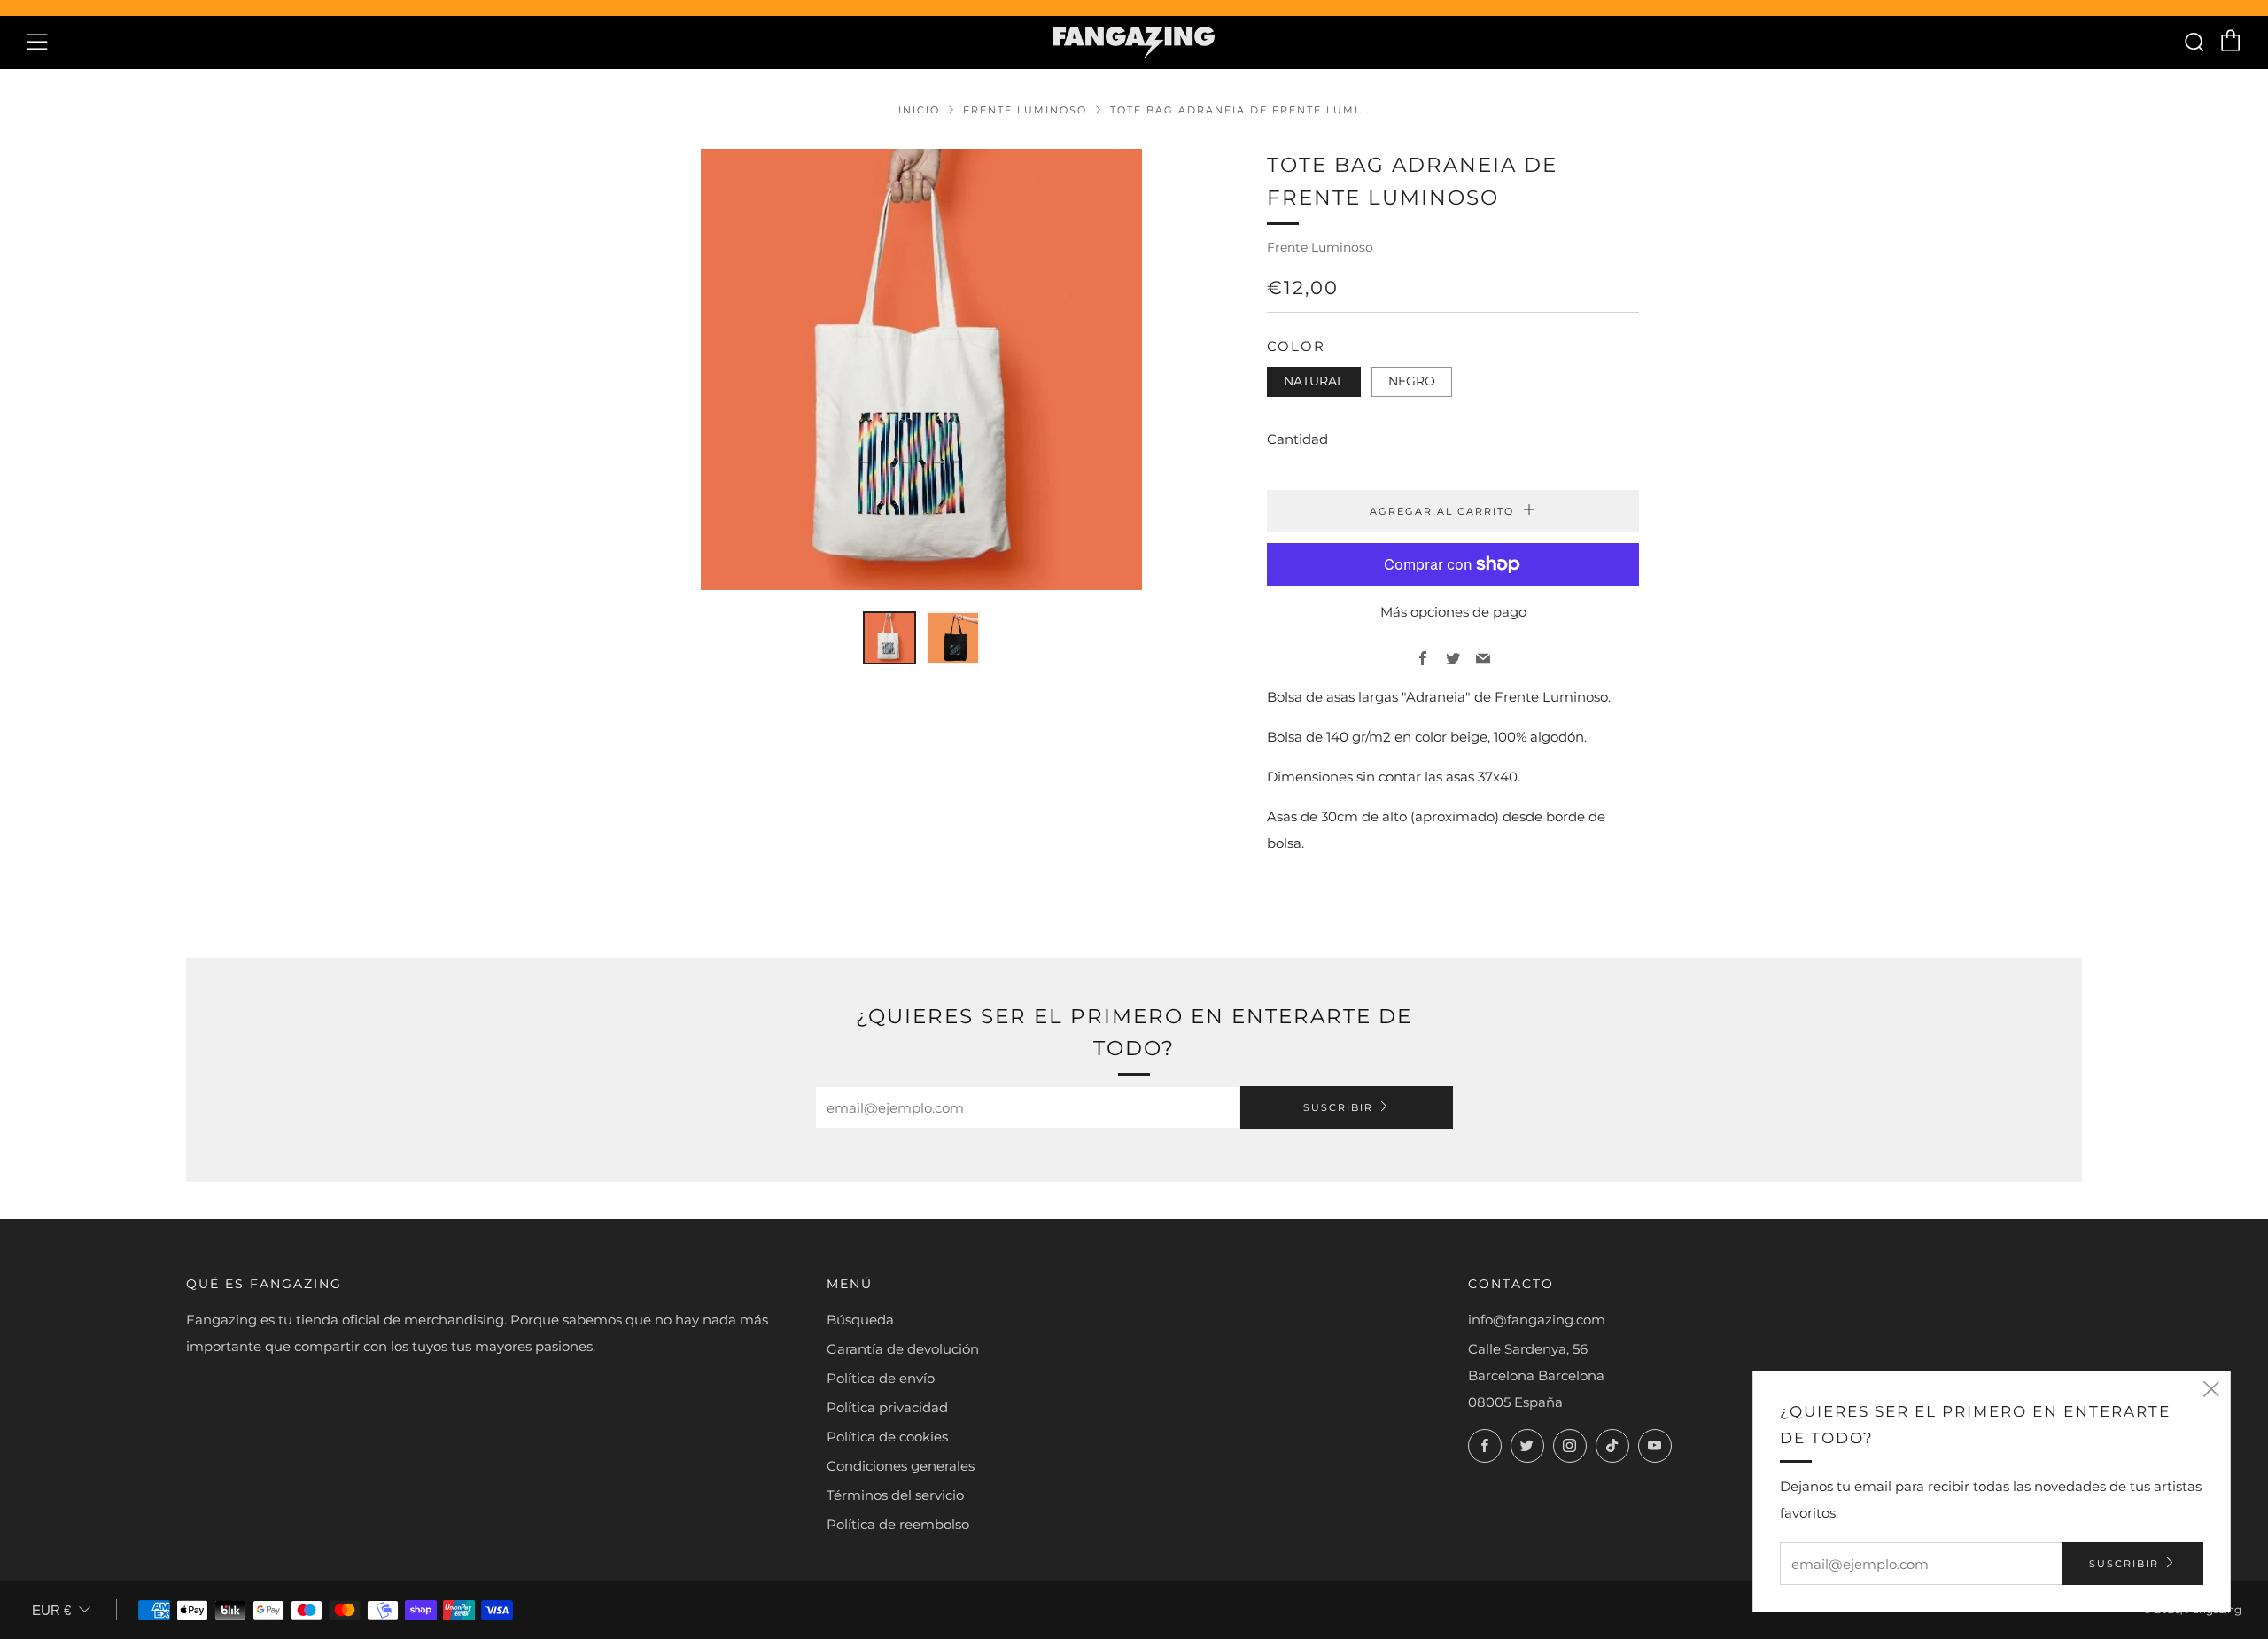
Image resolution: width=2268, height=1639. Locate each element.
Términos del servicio (895, 1495)
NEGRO (1412, 381)
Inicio (919, 110)
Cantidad (1297, 439)
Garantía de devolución (903, 1349)
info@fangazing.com (1537, 1320)
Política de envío (881, 1378)
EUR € (51, 1610)
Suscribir (1338, 1107)
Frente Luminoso (1025, 110)
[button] (889, 638)
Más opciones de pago (1453, 612)
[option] (921, 369)
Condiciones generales (901, 1466)
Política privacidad (887, 1407)
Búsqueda (860, 1320)
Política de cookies (887, 1437)
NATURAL (1314, 381)
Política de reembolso (898, 1524)
